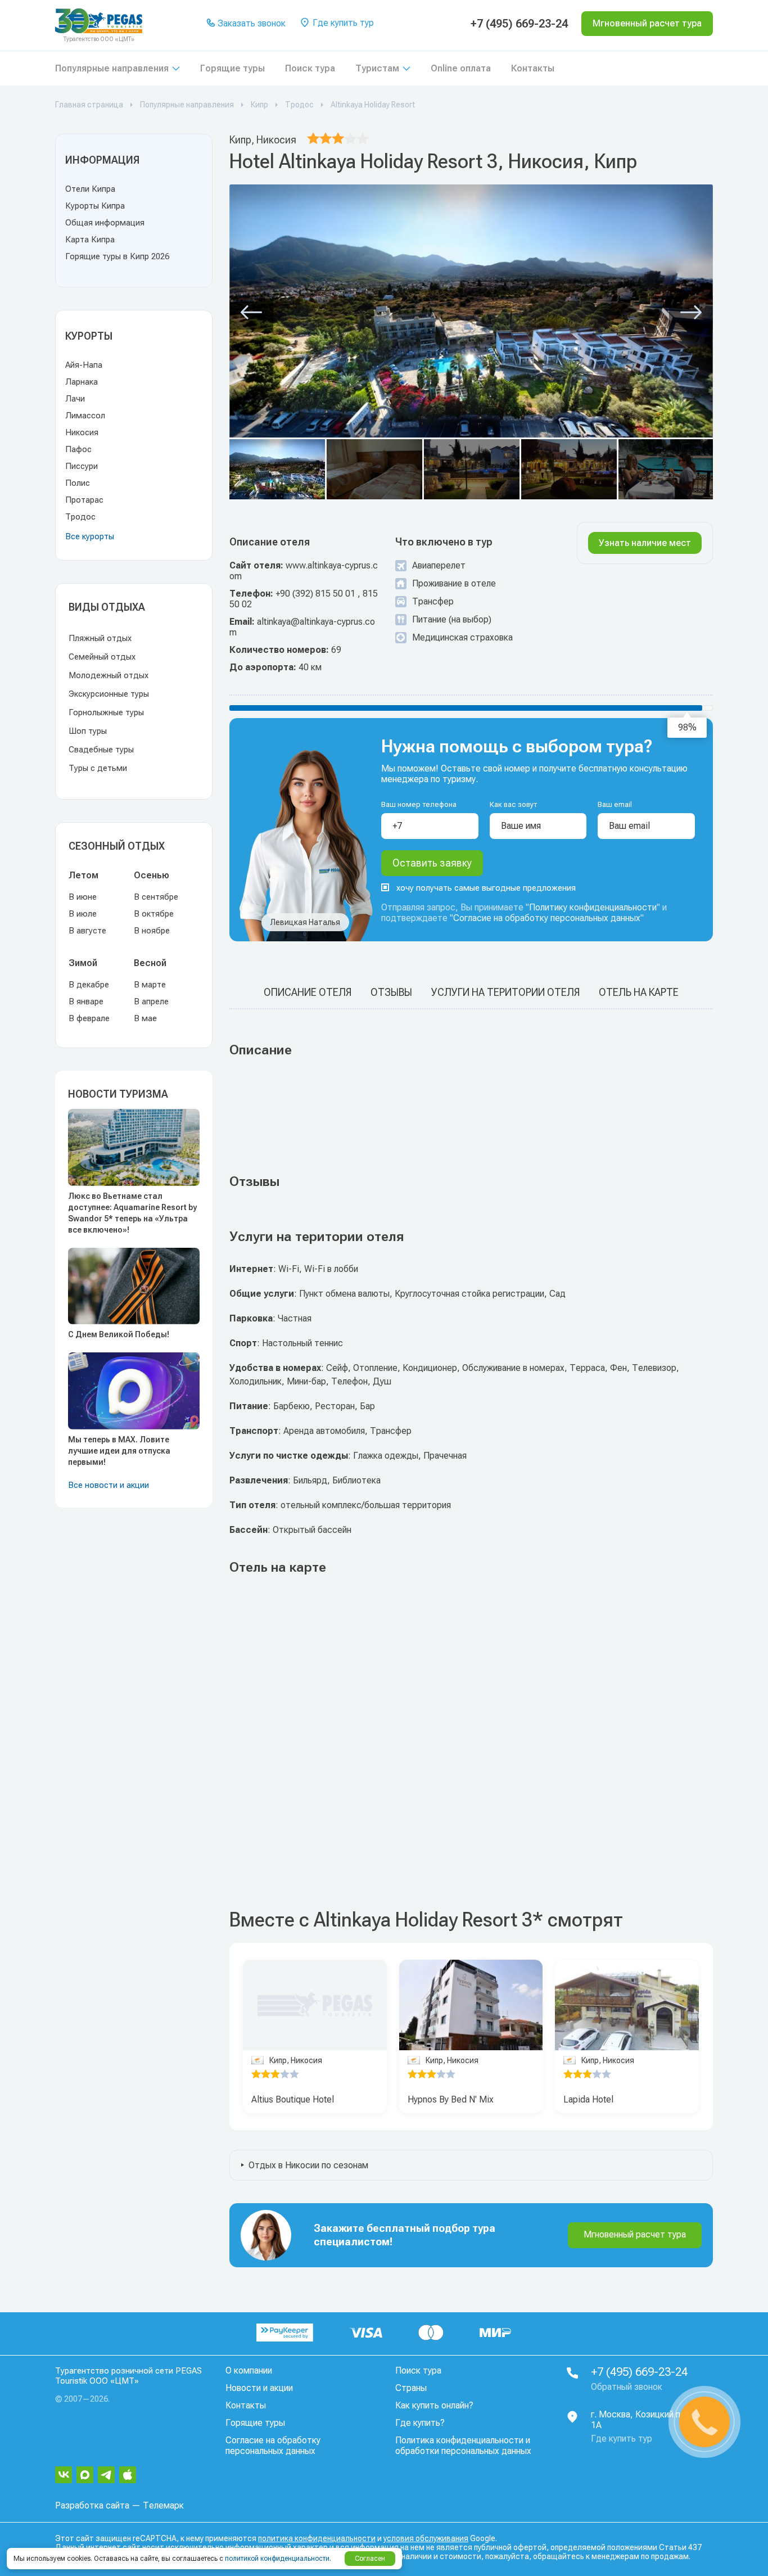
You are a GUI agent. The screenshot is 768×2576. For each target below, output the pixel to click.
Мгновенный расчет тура (635, 2234)
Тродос (80, 517)
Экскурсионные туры (109, 694)
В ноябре (152, 931)
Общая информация (105, 223)
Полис (78, 483)
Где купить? (420, 2423)
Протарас (84, 500)
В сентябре (156, 897)
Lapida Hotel (588, 2099)
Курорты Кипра (95, 206)
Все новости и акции (109, 1485)
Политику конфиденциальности (593, 907)
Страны (411, 2388)
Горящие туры (232, 68)
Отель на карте (639, 992)
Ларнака (82, 382)
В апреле (151, 1001)
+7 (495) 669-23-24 (519, 24)
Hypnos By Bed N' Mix (451, 2099)
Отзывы (391, 992)
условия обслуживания (426, 2538)
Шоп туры (88, 731)
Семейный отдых (102, 657)
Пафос (78, 449)
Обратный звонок (627, 2387)
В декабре (89, 985)
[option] (471, 2005)
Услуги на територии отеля (505, 992)
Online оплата (461, 68)
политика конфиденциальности (317, 2538)
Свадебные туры (101, 750)
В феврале (89, 1018)
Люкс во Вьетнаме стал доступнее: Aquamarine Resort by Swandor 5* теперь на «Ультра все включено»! (132, 1213)
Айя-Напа (84, 365)
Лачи (75, 399)
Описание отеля (308, 992)
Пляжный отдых (100, 638)
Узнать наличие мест (645, 543)
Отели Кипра (90, 189)
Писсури (82, 466)
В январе (86, 1001)
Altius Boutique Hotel (293, 2099)
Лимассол (85, 416)
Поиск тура (310, 68)
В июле (83, 914)
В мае (145, 1018)
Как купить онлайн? (434, 2405)
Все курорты (90, 536)
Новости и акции (259, 2388)
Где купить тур (342, 23)
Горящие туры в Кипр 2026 (117, 256)
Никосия (82, 432)
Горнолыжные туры (106, 712)
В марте (150, 985)
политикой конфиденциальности (277, 2559)
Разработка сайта (92, 2505)
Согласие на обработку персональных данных (547, 918)
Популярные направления (112, 68)
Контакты (533, 68)
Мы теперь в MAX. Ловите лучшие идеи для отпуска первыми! (119, 1451)
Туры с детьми (98, 768)
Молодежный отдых (109, 675)
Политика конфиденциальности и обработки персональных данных (463, 2446)
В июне (83, 897)
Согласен (370, 2559)
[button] (251, 313)
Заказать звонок (250, 23)
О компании (249, 2370)
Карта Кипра (90, 240)
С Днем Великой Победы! (119, 1334)
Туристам (377, 68)
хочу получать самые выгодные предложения (486, 888)
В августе (87, 931)
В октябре (154, 914)
